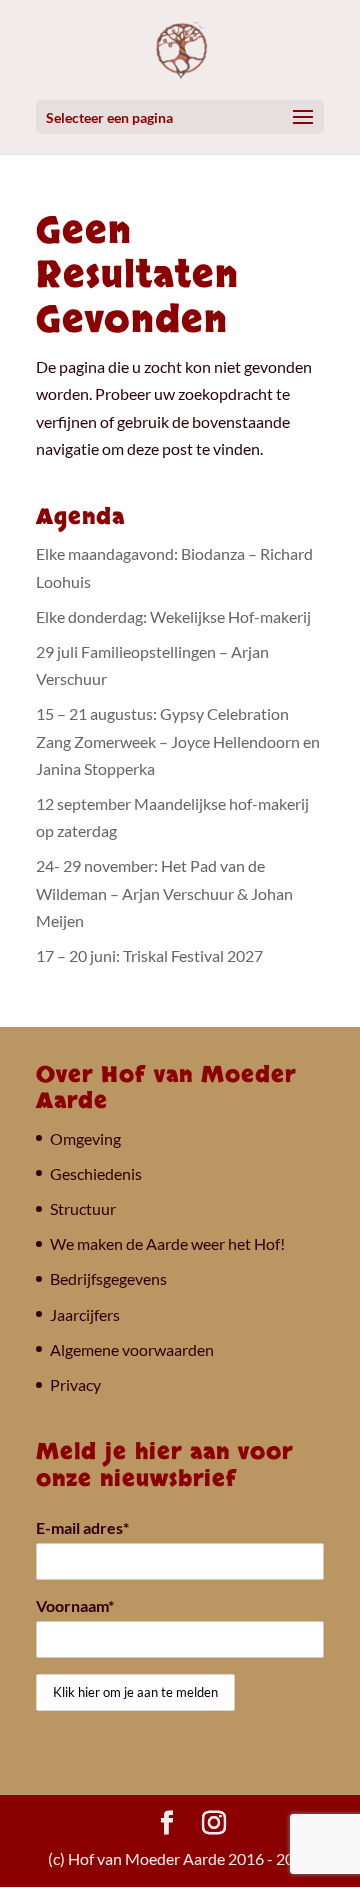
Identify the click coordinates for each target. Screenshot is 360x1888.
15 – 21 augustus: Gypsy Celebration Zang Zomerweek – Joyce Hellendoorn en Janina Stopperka (178, 740)
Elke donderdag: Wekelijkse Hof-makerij (173, 616)
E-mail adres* (82, 1527)
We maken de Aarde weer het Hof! (167, 1243)
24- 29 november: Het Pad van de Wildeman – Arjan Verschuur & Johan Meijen (164, 892)
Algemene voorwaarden (132, 1349)
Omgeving (85, 1138)
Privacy (75, 1384)
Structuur (83, 1208)
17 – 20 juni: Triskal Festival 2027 (149, 955)
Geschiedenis (96, 1173)
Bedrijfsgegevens (108, 1278)
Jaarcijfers (85, 1314)
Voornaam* (75, 1605)
